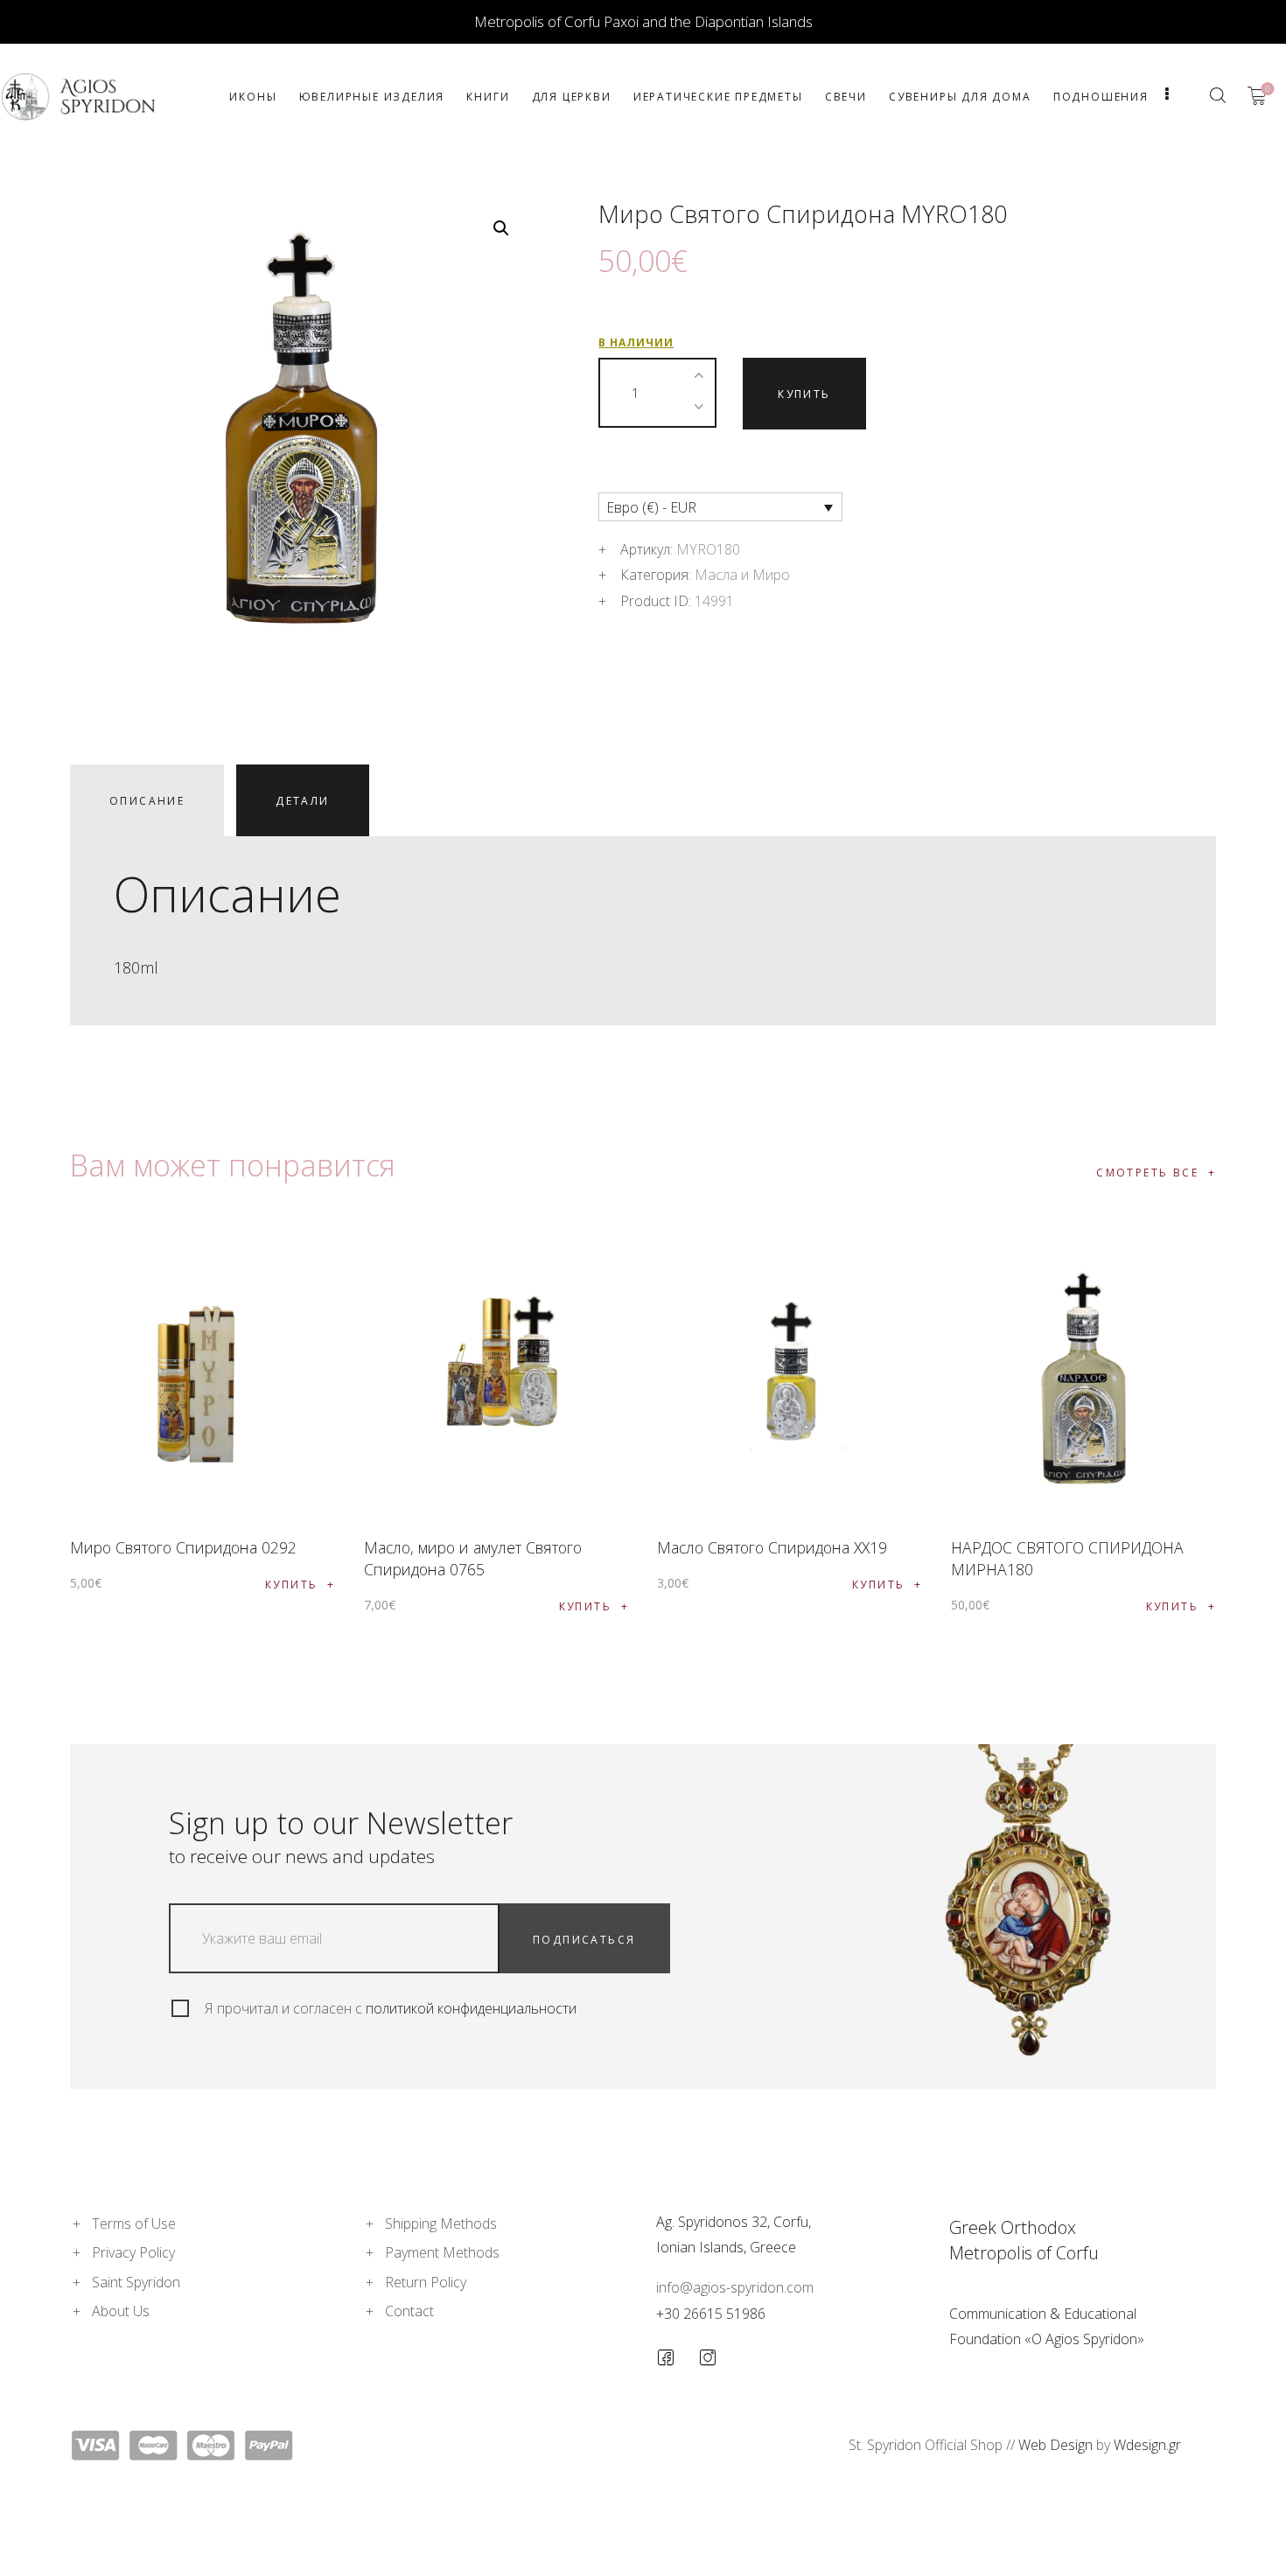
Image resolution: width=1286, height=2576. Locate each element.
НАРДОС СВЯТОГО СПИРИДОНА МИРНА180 (1067, 1558)
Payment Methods (442, 2252)
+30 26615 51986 (711, 2314)
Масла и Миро (742, 575)
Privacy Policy (133, 2252)
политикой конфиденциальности (471, 2008)
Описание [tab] (147, 801)
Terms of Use (134, 2223)
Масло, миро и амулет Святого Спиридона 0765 (473, 1558)
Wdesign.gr (1147, 2445)
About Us (121, 2311)
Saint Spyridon (136, 2282)
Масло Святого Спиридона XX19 (772, 1547)
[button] (501, 228)
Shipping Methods (441, 2223)
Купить (804, 394)
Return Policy (426, 2282)
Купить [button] (291, 1585)
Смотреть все (1147, 1173)
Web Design (1055, 2445)
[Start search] (1217, 95)
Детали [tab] (302, 801)
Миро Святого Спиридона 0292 (183, 1547)
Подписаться (584, 1940)
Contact (409, 2311)
